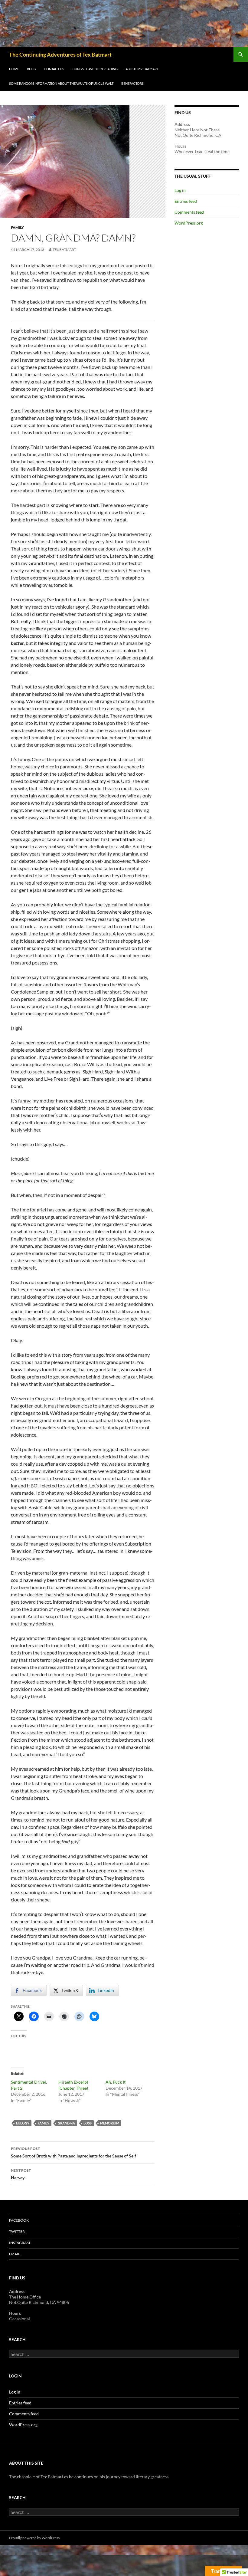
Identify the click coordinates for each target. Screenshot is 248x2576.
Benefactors (132, 83)
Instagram (20, 2243)
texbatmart (64, 250)
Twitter (17, 2231)
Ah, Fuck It (116, 2082)
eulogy (23, 2123)
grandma (66, 2123)
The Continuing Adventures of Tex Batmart (60, 54)
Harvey (21, 2174)
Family (17, 227)
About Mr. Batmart (142, 69)
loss (88, 2123)
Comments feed (189, 212)
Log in (180, 190)
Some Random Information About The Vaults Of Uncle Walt (61, 83)
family (44, 2123)
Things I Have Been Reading (95, 69)
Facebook (19, 2220)
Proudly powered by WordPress (34, 2538)
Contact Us (54, 69)
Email (15, 2254)
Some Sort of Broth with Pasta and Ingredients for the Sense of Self (73, 2152)
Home (14, 69)
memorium (110, 2123)
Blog (31, 69)
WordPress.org (189, 223)
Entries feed (186, 201)
